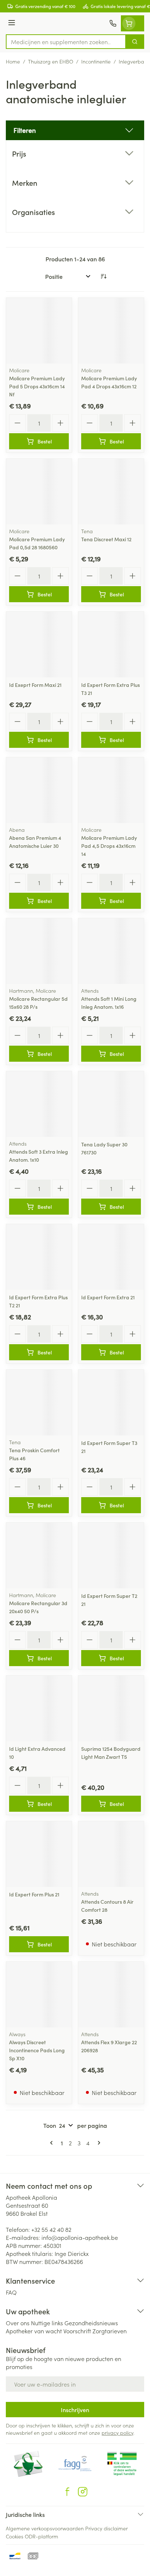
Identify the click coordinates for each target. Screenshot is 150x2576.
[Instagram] (83, 2492)
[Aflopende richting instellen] (103, 276)
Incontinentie (96, 61)
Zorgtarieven (110, 2331)
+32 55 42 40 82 (51, 2229)
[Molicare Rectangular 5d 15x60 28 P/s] (39, 951)
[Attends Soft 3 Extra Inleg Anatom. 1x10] (39, 1104)
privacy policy (117, 2433)
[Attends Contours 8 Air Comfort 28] (111, 1854)
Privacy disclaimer (106, 2528)
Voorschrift (77, 2331)
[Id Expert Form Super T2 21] (111, 1556)
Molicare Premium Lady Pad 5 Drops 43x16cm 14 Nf (37, 386)
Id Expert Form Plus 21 (34, 1894)
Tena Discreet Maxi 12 (106, 539)
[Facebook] (67, 2492)
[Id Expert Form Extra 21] (111, 1257)
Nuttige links (47, 2323)
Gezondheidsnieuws (91, 2323)
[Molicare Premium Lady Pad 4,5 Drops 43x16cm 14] (111, 790)
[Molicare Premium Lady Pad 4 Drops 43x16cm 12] (111, 331)
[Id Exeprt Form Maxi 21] (39, 645)
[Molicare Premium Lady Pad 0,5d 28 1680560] (39, 492)
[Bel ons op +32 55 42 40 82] (113, 23)
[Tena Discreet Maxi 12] (111, 492)
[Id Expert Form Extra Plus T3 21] (111, 645)
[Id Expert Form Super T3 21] (111, 1403)
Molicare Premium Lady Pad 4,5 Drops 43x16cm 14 (109, 846)
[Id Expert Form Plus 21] (39, 1854)
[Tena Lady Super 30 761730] (111, 1104)
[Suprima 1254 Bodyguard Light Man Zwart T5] (111, 1708)
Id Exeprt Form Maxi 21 (35, 685)
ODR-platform (42, 2536)
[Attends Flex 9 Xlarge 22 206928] (111, 1995)
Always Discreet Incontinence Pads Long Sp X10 (37, 2050)
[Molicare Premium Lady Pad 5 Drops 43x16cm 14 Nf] (39, 331)
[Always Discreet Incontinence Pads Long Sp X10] (39, 1995)
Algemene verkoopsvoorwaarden (45, 2528)
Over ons (18, 2323)
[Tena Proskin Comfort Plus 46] (39, 1403)
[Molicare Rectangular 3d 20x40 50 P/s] (39, 1556)
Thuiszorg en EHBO (51, 61)
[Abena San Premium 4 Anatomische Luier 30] (39, 790)
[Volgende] (98, 2143)
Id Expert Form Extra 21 (108, 1297)
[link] (53, 2143)
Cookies (15, 2536)
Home (13, 61)
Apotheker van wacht (34, 2331)
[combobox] (66, 42)
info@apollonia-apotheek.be (80, 2237)
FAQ (11, 2292)
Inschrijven (75, 2410)
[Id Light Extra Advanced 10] (39, 1708)
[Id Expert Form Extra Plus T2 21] (39, 1257)
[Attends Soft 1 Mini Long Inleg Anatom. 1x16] (111, 951)
